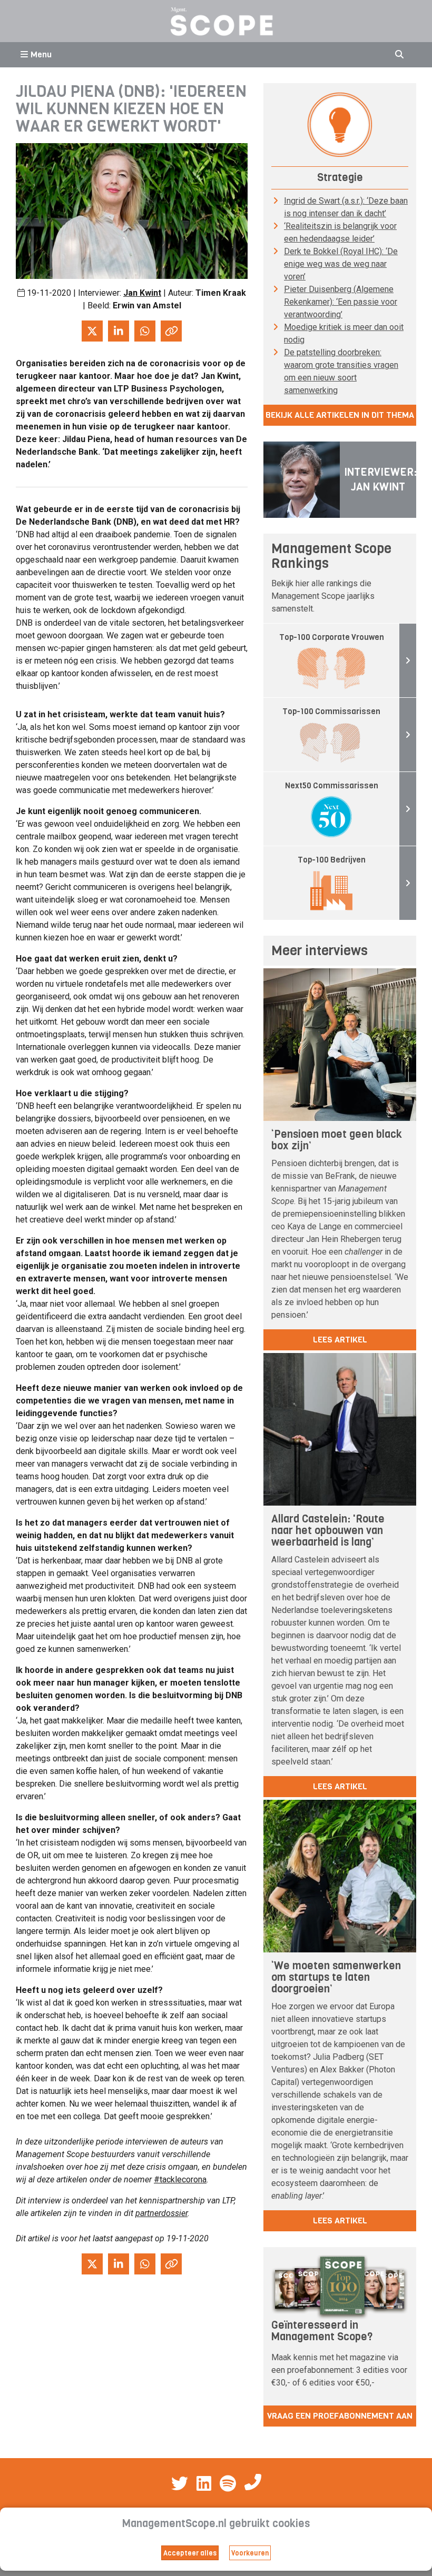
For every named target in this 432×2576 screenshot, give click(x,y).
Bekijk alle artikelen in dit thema (340, 415)
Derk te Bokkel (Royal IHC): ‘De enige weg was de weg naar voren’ (341, 264)
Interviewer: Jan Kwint (380, 480)
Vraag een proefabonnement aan (340, 2416)
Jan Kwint (142, 293)
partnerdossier (161, 2213)
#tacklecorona (180, 2179)
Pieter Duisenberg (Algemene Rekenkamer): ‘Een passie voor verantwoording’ (341, 302)
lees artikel (340, 1340)
